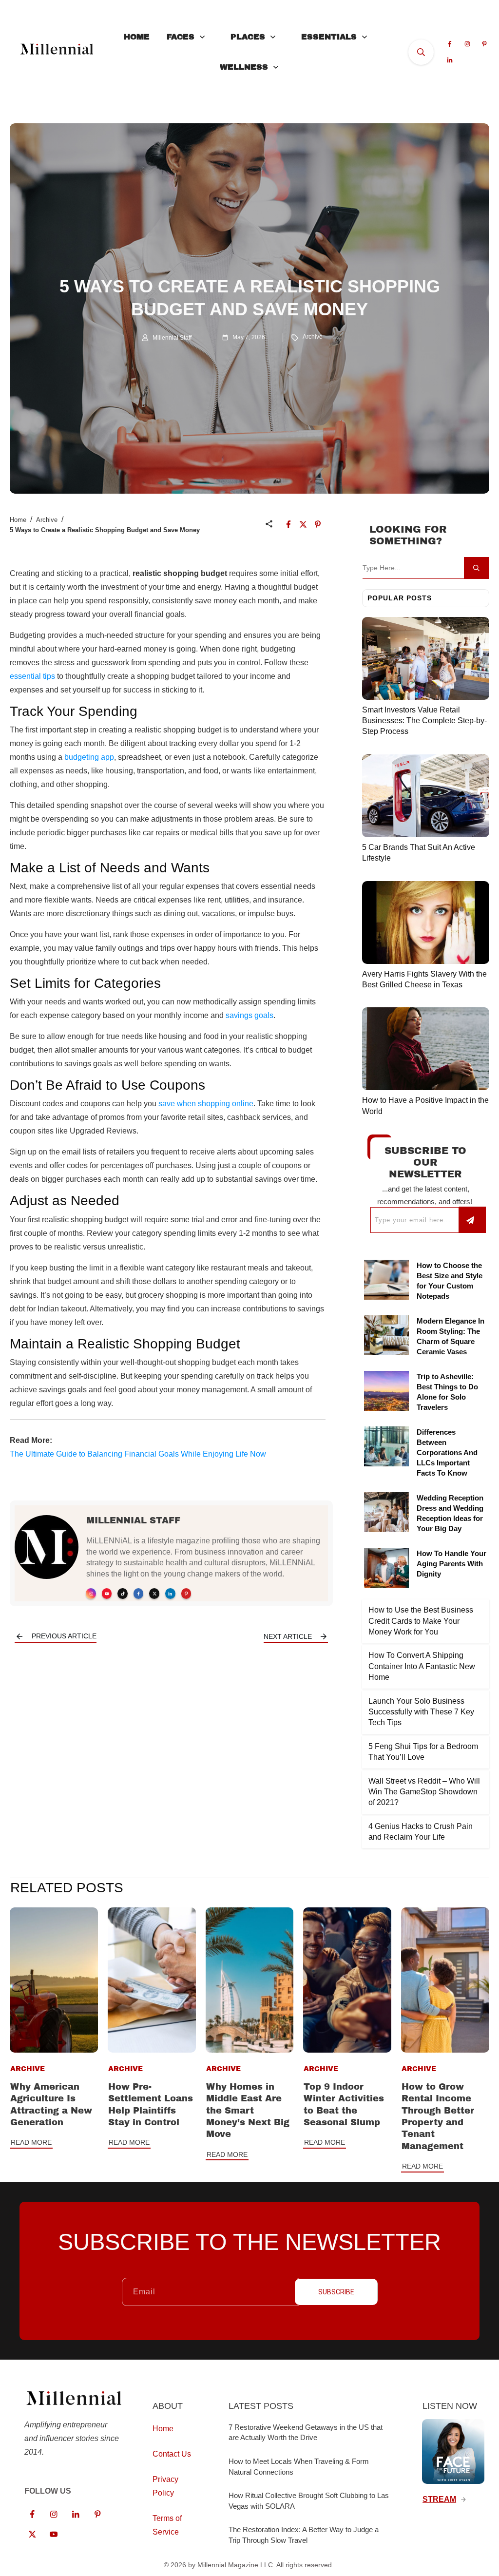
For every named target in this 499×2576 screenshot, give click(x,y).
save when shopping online (206, 1104)
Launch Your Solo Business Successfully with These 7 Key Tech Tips (421, 1712)
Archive (313, 337)
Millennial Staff (133, 1520)
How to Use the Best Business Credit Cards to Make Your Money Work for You (421, 1621)
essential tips (32, 676)
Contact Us (172, 2454)
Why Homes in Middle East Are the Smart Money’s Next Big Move (248, 2110)
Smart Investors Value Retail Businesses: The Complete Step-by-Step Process (424, 721)
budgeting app (89, 757)
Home (18, 520)
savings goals (249, 1015)
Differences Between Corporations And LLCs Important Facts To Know (447, 1452)
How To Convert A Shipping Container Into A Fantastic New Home (422, 1666)
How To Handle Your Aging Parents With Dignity (451, 1564)
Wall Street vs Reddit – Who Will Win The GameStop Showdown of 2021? (424, 1792)
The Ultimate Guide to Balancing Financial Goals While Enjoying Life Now (138, 1454)
